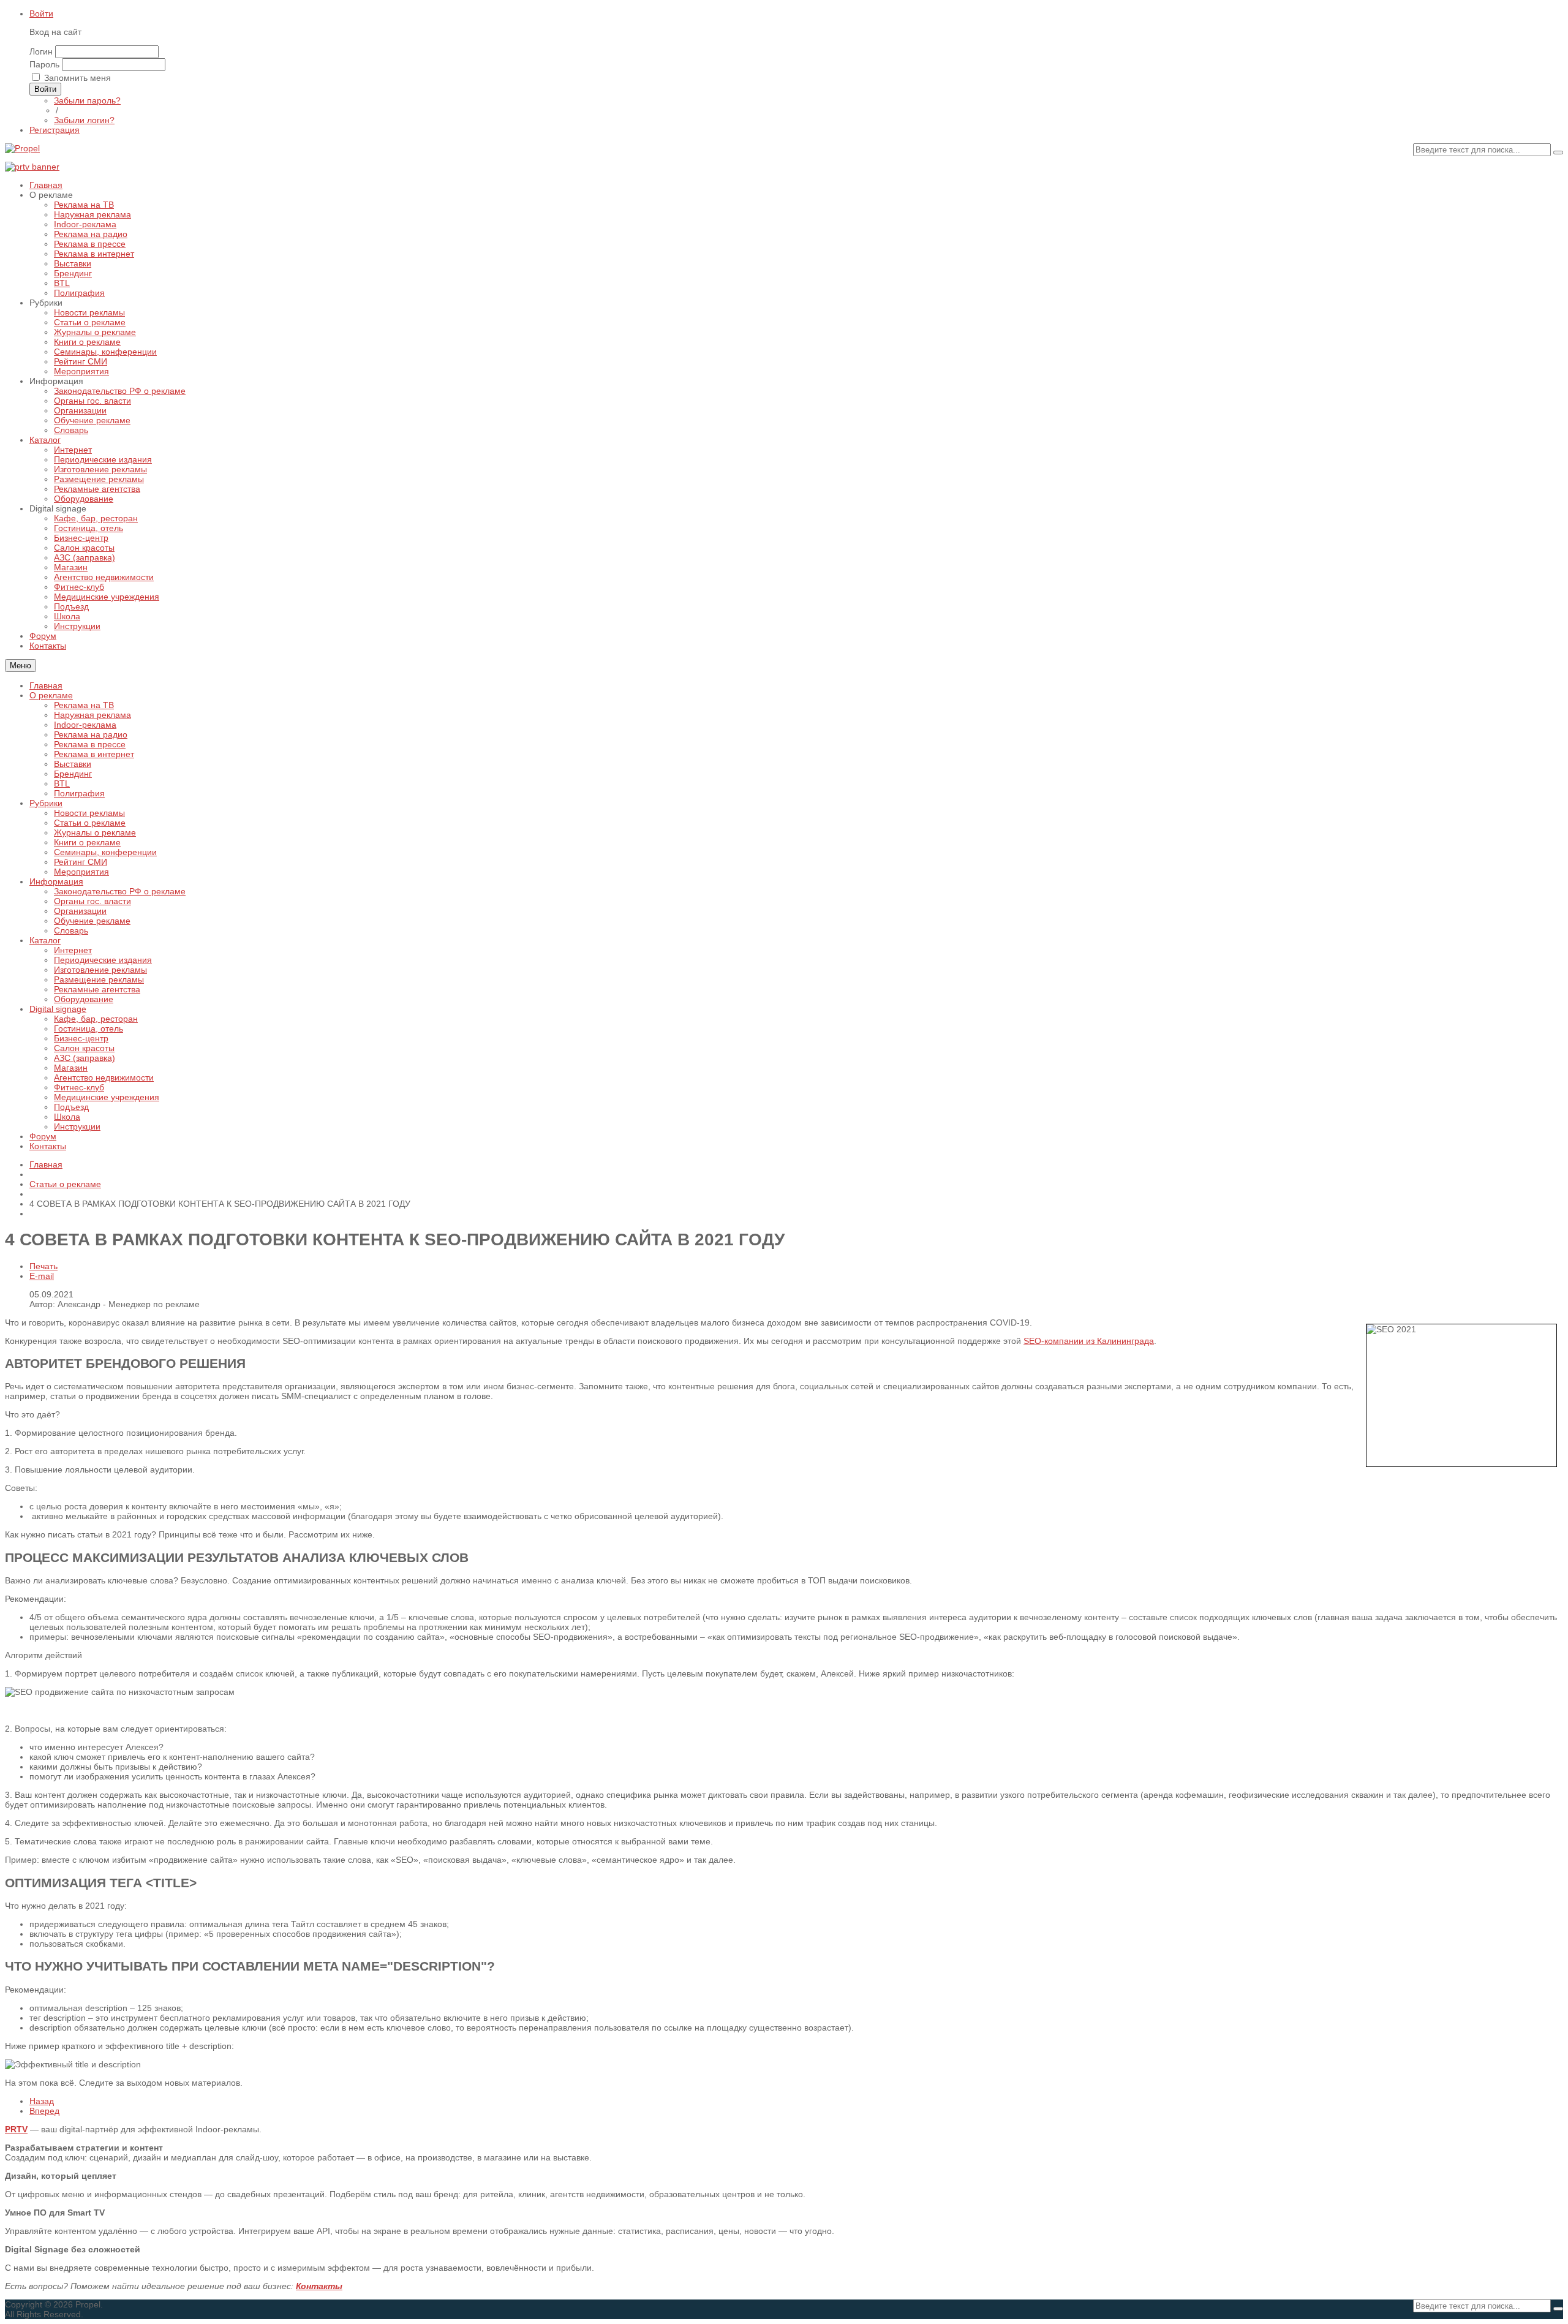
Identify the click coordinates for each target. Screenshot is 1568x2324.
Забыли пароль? (87, 100)
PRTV (16, 2129)
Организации (80, 911)
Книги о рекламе (87, 842)
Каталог (45, 940)
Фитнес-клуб (79, 1087)
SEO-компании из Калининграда (1089, 1341)
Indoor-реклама (85, 725)
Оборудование (84, 999)
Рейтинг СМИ (81, 862)
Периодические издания (103, 960)
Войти (41, 13)
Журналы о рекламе (95, 832)
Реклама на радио (91, 734)
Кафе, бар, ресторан (96, 1019)
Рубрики (46, 803)
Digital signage (58, 1009)
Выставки (73, 764)
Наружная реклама (92, 715)
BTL (62, 783)
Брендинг (73, 774)
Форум (43, 1136)
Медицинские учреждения (107, 1097)
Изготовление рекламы (100, 970)
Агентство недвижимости (104, 1077)
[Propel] (22, 148)
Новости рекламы (89, 813)
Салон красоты (84, 1048)
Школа (67, 1117)
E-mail (42, 1276)
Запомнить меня (77, 78)
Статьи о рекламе (90, 823)
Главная (46, 685)
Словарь (71, 930)
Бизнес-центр (81, 1038)
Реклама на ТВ (84, 705)
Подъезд (71, 1107)
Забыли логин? (84, 120)
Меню (21, 666)
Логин (41, 51)
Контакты (48, 1146)
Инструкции (77, 1126)
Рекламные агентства (97, 989)
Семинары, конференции (105, 852)
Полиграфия (79, 793)
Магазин (71, 1068)
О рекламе (51, 695)
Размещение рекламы (99, 979)
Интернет (73, 950)
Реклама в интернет (94, 754)
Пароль (44, 64)
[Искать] (1558, 153)
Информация (56, 881)
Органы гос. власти (92, 901)
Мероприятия (81, 872)
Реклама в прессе (90, 744)
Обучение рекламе (92, 921)
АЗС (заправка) (85, 1058)
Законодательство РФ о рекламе (120, 891)
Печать (43, 1266)
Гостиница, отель (89, 1028)
